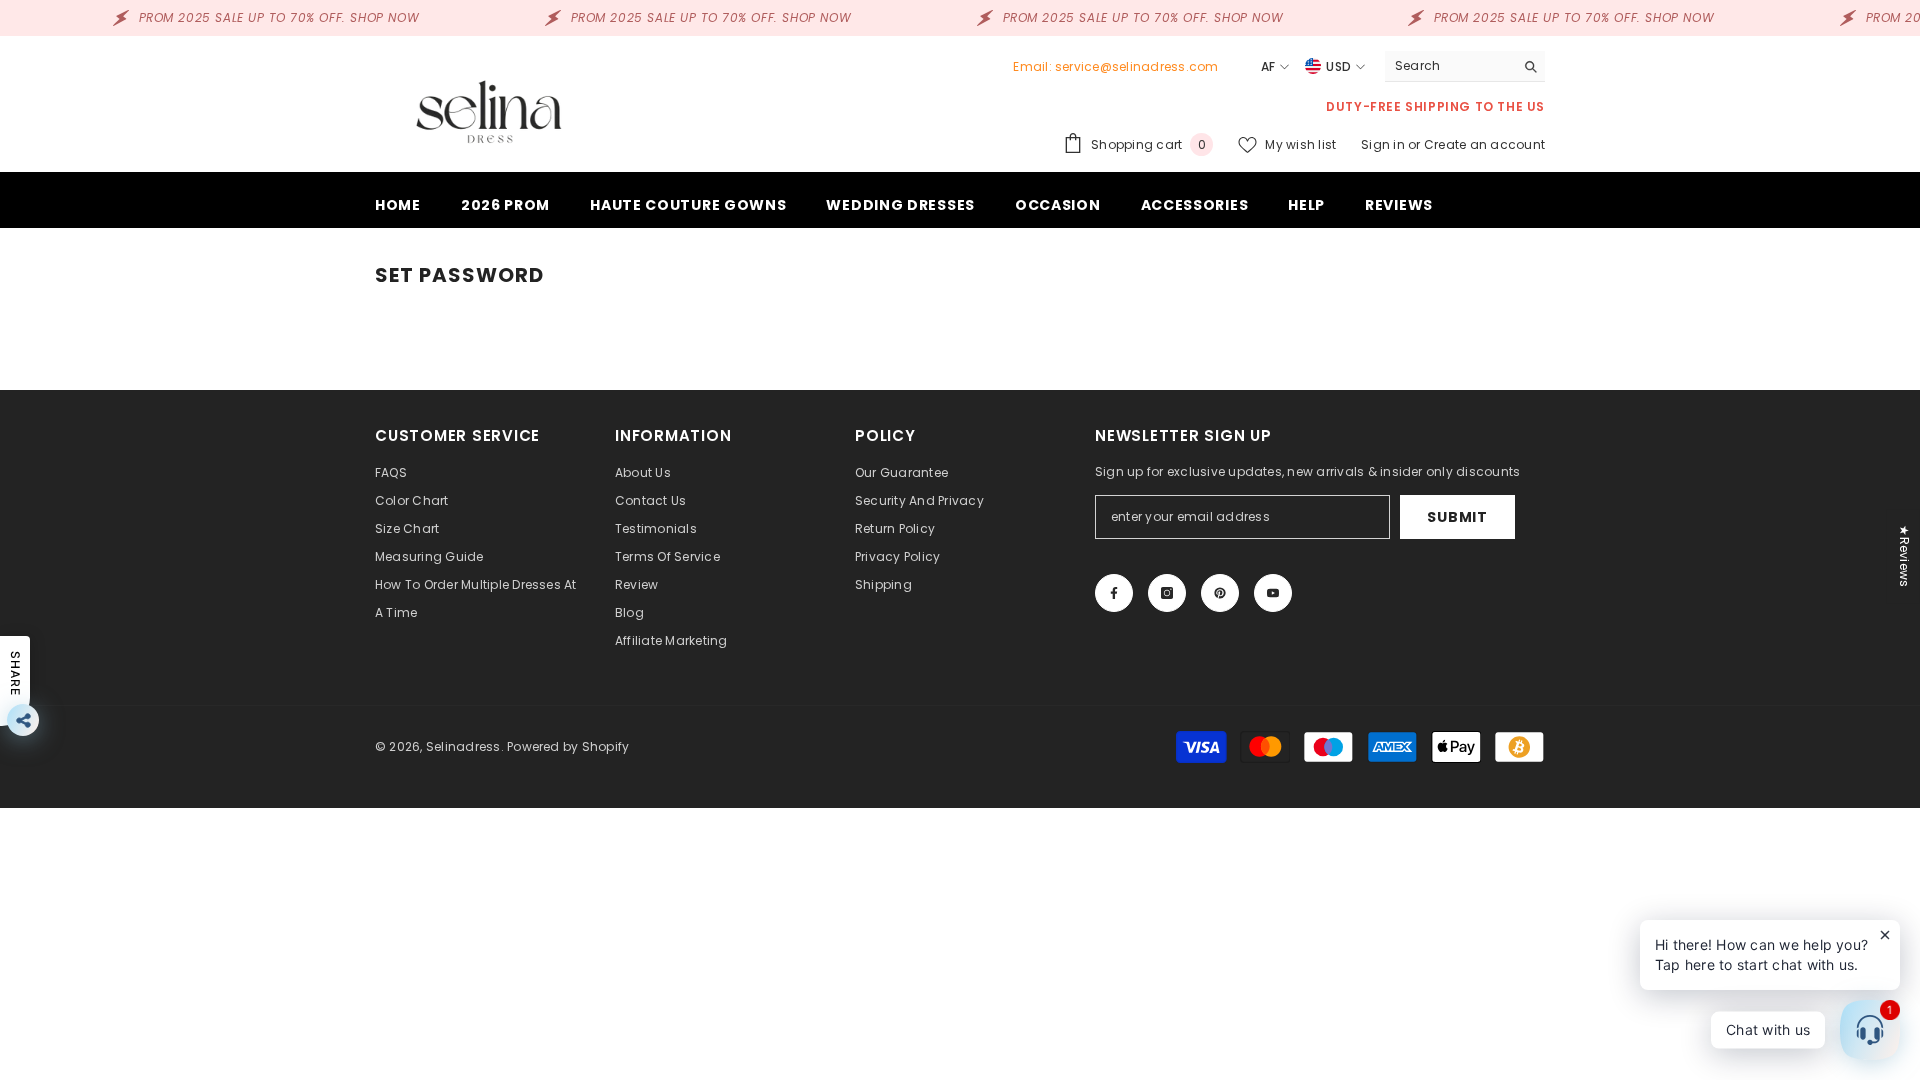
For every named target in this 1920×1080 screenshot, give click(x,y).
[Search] (1465, 66)
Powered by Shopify (568, 746)
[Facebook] (1114, 593)
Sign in (1384, 144)
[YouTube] (1273, 593)
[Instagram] (1167, 593)
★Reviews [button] (1904, 556)
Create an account (1484, 144)
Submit (1457, 517)
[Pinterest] (1220, 593)
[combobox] (1449, 66)
